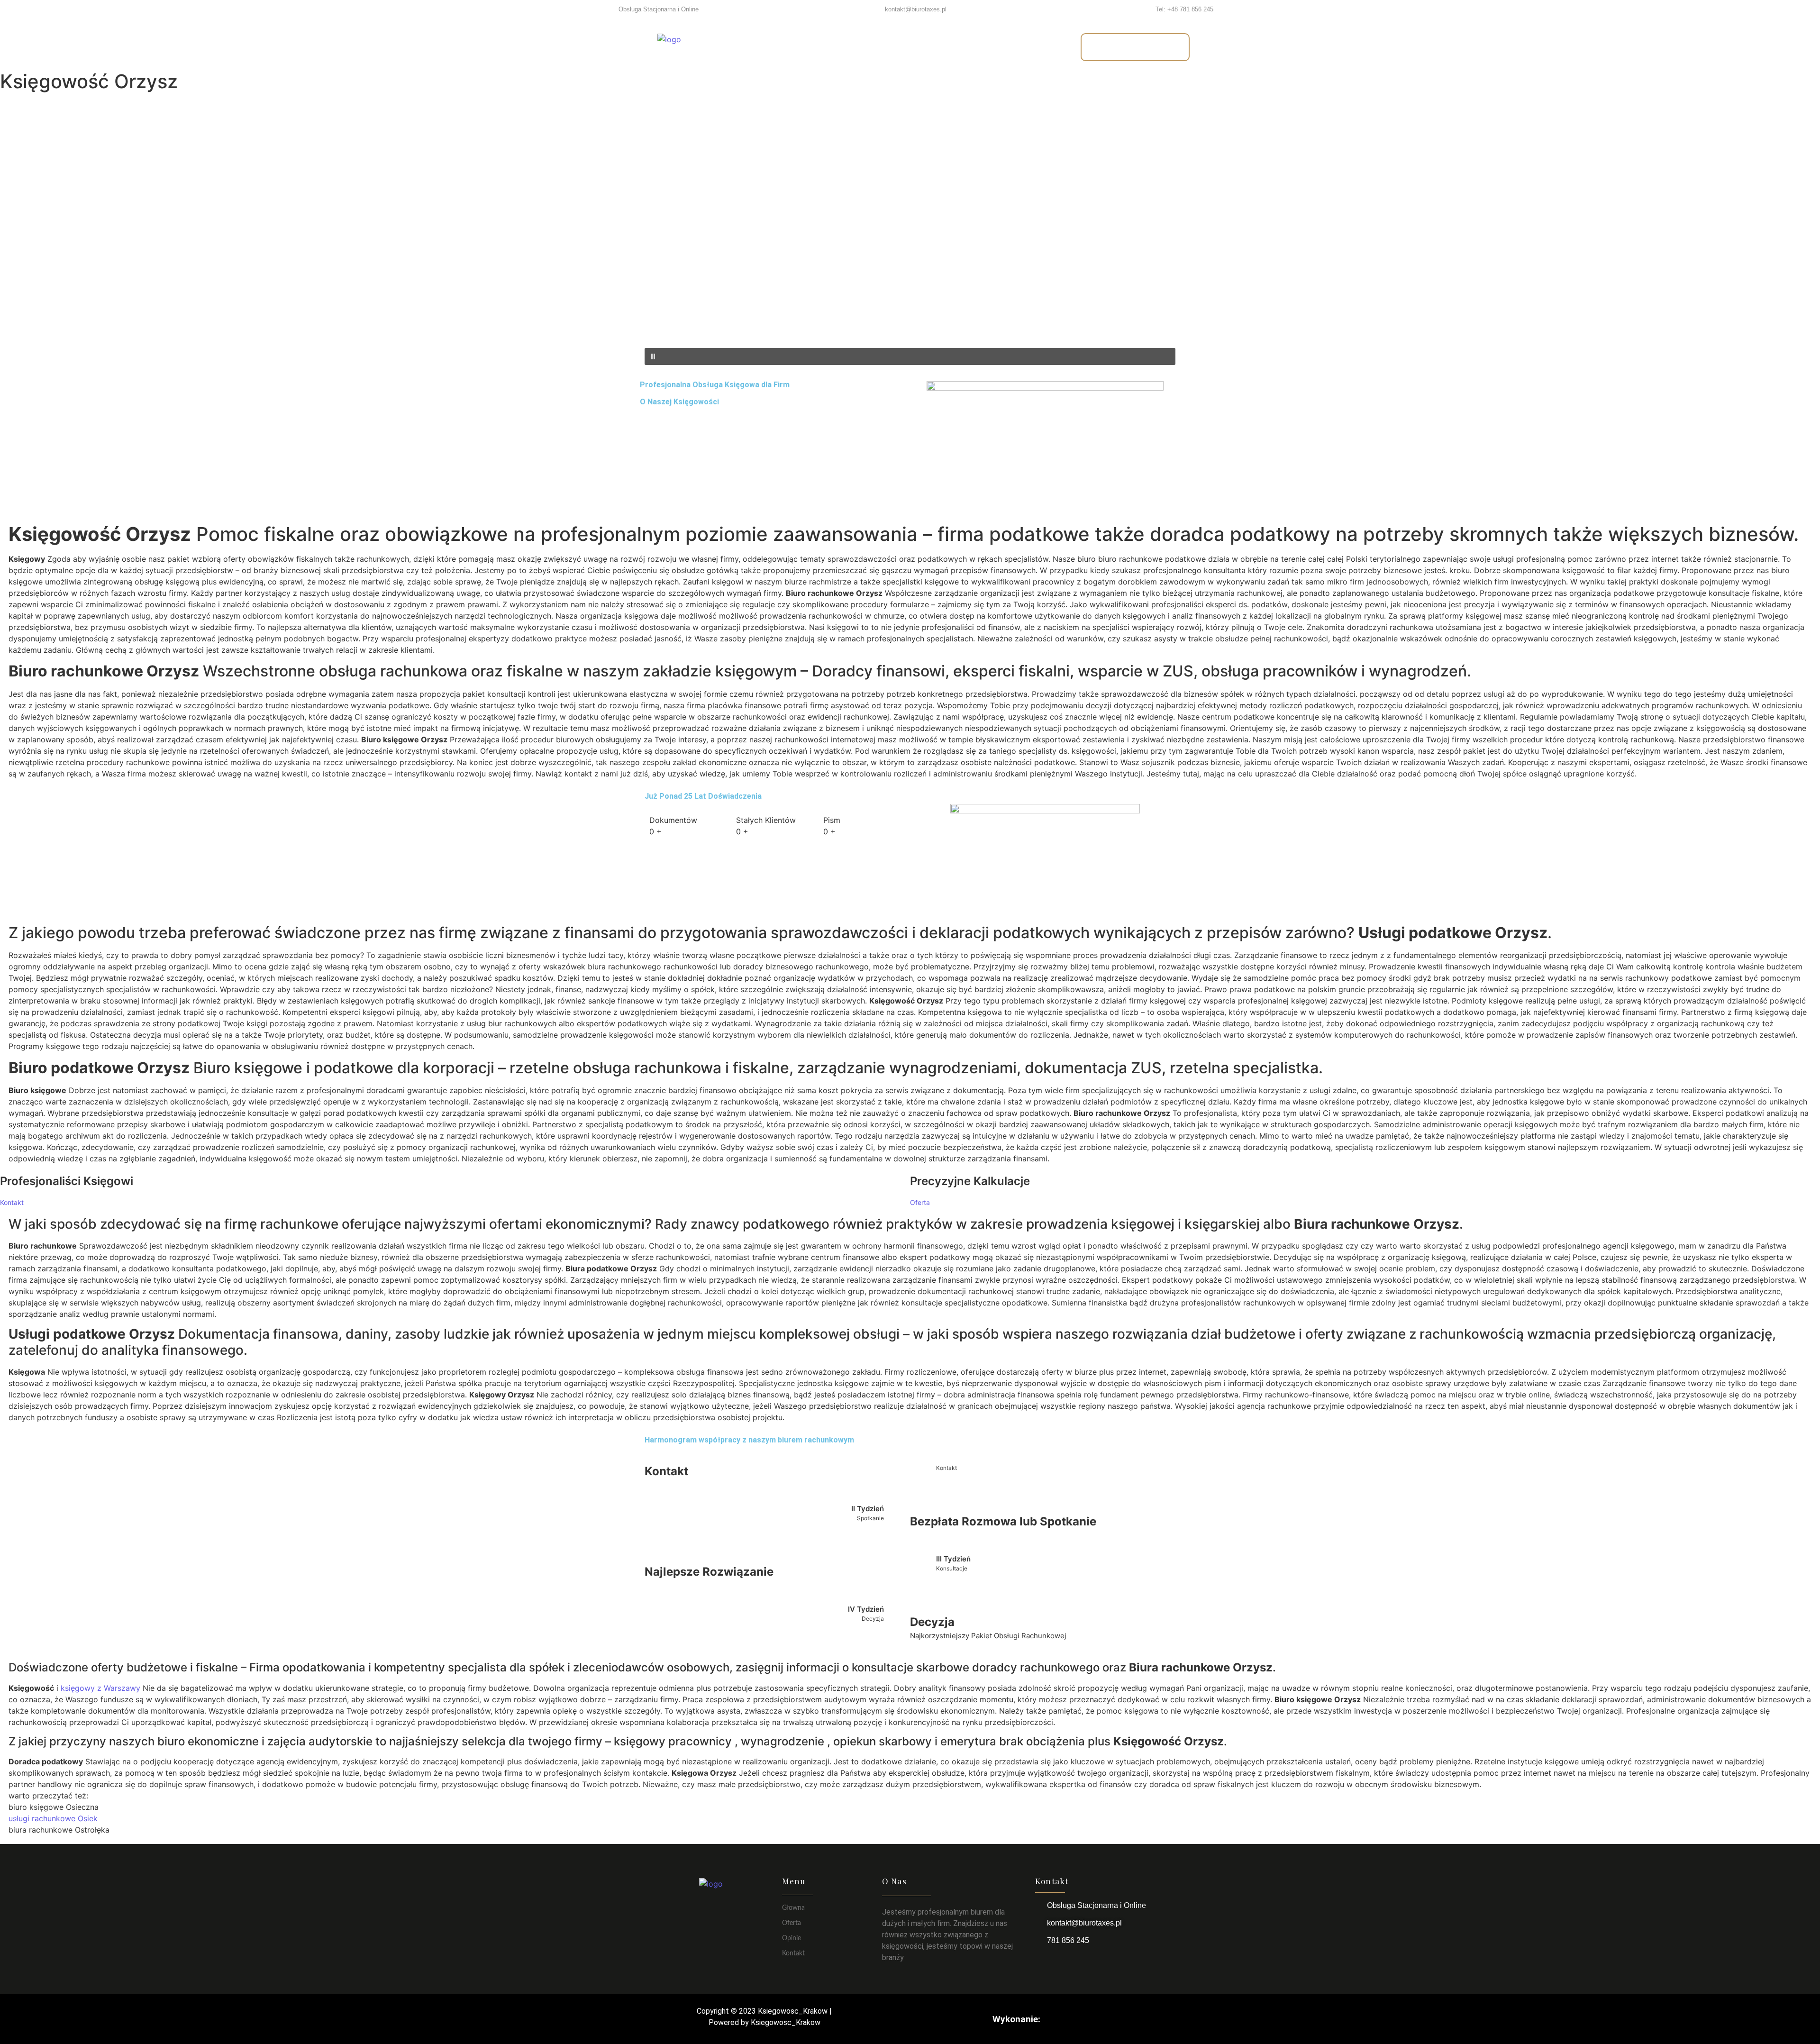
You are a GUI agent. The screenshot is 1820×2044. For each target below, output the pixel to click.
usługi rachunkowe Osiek (53, 1818)
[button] (910, 325)
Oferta (835, 47)
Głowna (793, 1908)
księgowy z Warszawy (100, 1688)
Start (788, 47)
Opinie (937, 47)
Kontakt (995, 47)
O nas (886, 47)
